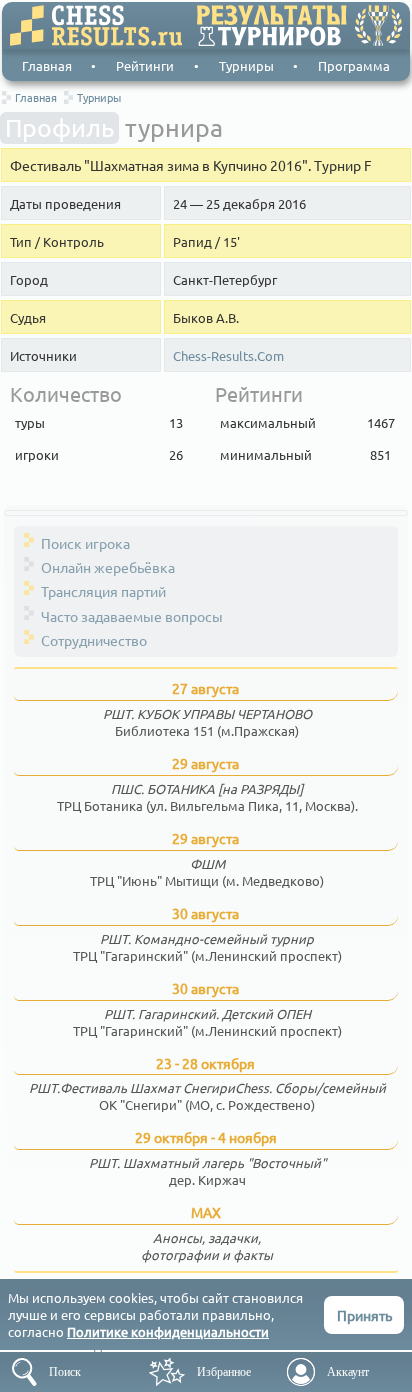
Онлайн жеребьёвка (108, 567)
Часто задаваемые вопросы (132, 616)
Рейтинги (145, 65)
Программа (354, 65)
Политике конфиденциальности (168, 1331)
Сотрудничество (94, 640)
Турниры (246, 65)
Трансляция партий (103, 591)
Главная (47, 65)
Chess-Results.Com (228, 356)
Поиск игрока (85, 543)
